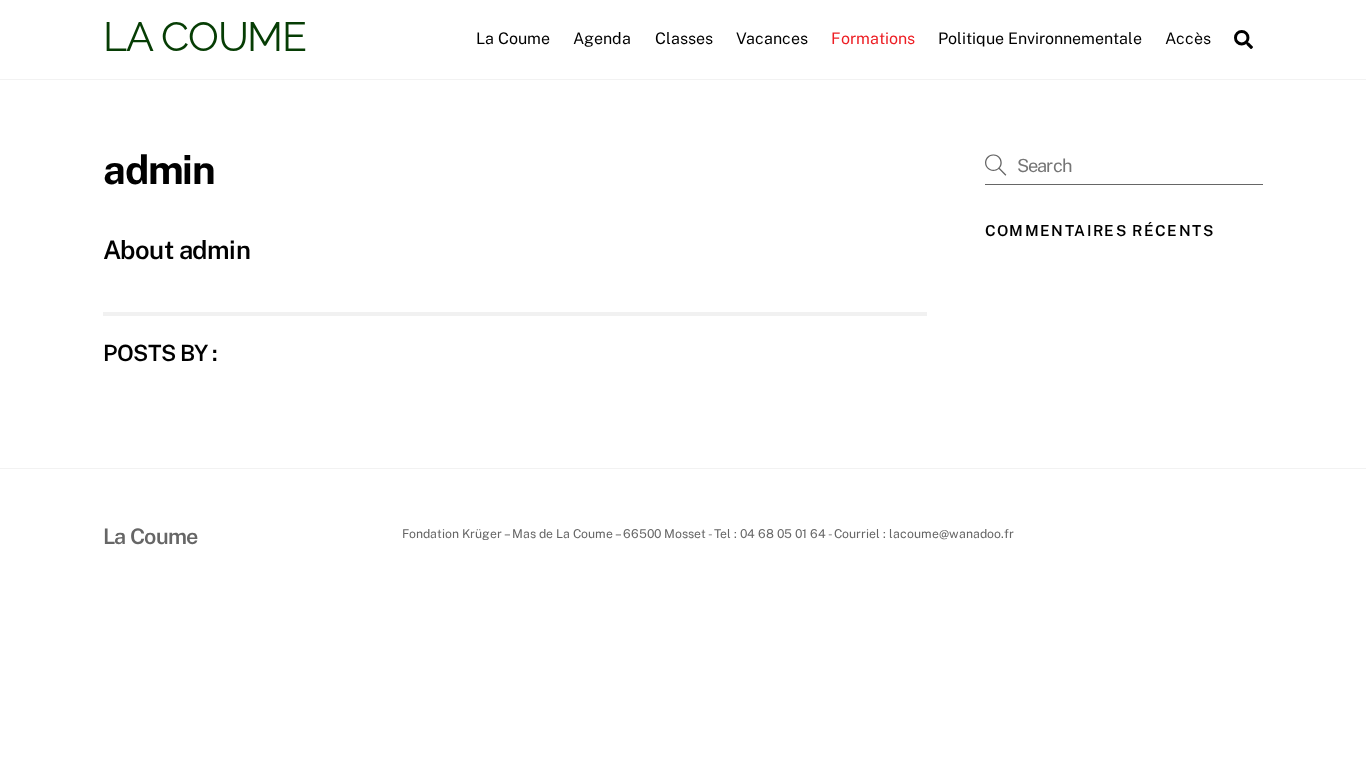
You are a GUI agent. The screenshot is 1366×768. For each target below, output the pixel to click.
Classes (684, 38)
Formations (873, 38)
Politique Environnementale (1040, 38)
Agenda (602, 38)
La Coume (513, 38)
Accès (1188, 38)
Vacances (772, 38)
